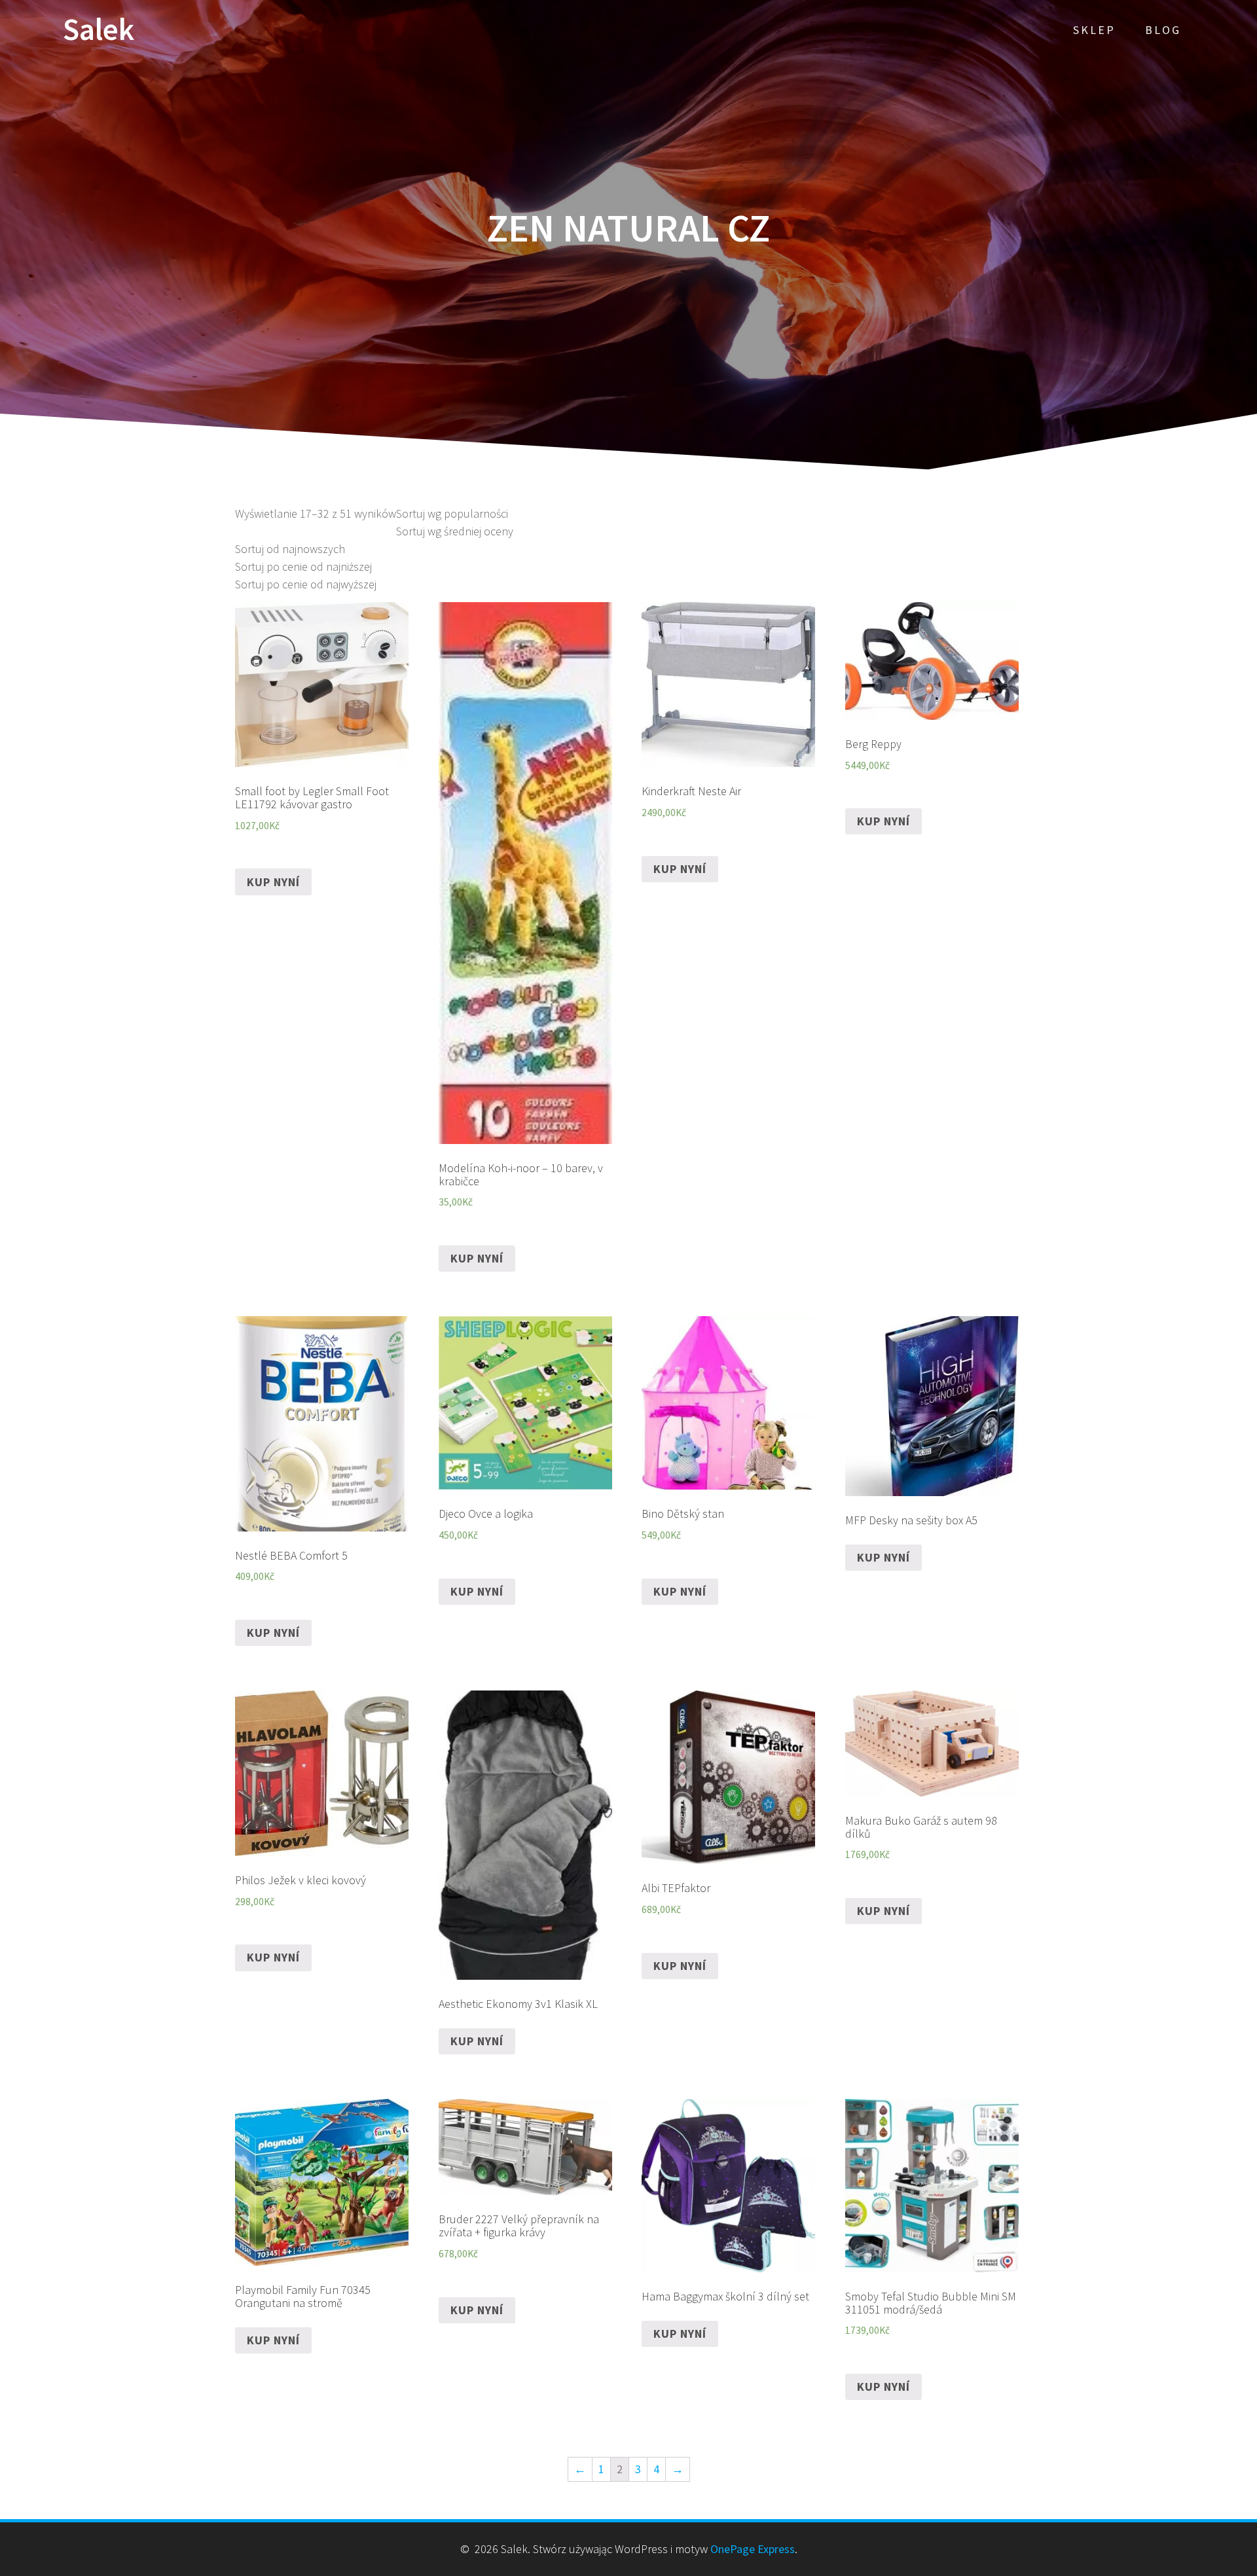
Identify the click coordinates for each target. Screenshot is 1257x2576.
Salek (99, 30)
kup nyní (273, 882)
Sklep (1094, 30)
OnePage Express (753, 2549)
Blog (1163, 30)
